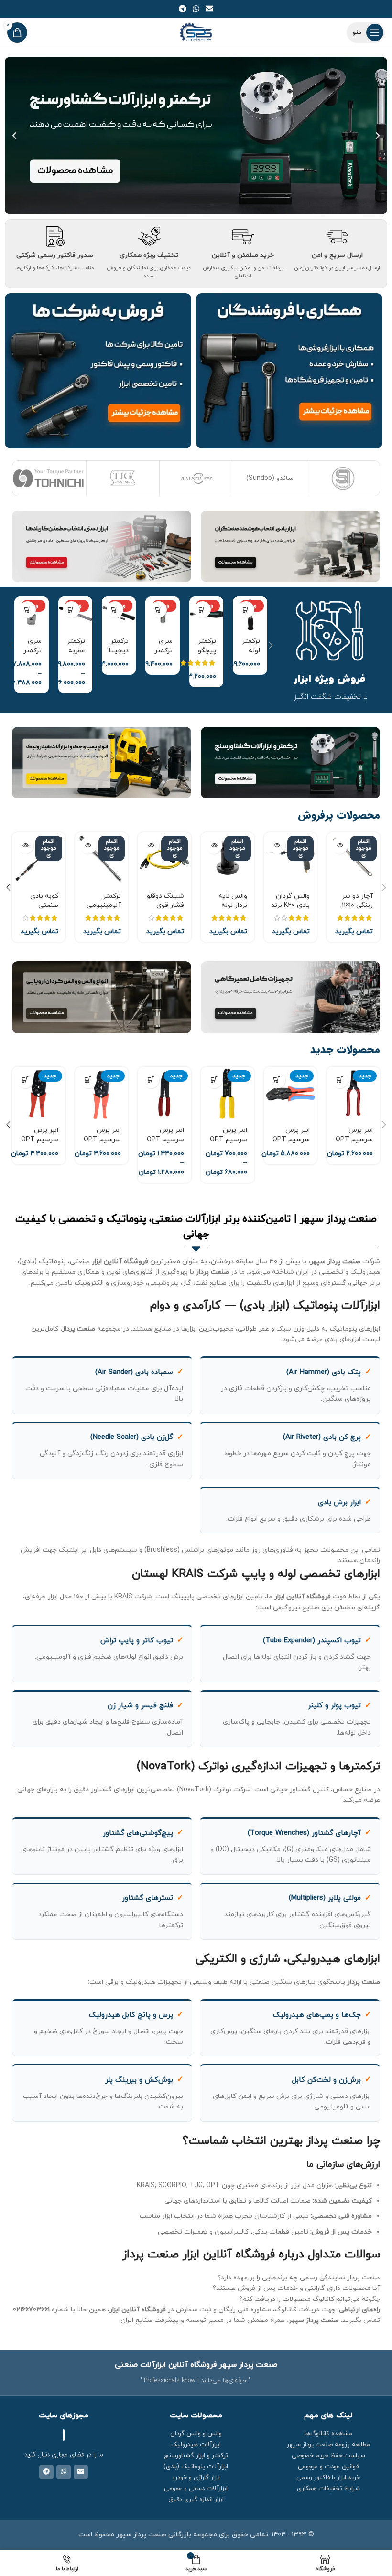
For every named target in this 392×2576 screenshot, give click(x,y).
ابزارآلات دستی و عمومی (196, 2489)
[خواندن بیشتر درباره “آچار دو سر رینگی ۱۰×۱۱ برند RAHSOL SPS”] (340, 846)
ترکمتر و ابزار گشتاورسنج (196, 2456)
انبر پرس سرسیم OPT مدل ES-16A (354, 1139)
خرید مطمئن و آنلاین (243, 255)
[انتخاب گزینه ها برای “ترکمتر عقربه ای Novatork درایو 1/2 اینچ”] (71, 610)
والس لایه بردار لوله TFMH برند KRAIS (232, 910)
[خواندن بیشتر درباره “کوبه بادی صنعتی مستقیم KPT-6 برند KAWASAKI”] (25, 846)
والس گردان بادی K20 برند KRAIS (290, 905)
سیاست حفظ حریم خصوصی (328, 2456)
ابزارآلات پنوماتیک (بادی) (196, 2467)
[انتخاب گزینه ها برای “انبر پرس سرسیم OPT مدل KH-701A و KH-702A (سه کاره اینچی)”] (151, 1080)
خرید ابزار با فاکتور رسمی (328, 2478)
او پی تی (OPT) (123, 478)
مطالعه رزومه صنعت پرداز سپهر (328, 2445)
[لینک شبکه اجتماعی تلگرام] (182, 9)
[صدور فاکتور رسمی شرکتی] (55, 236)
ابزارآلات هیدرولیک (196, 2445)
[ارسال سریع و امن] (337, 236)
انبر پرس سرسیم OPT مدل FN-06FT (290, 1139)
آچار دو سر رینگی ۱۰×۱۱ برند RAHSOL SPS (354, 910)
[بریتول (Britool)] (196, 478)
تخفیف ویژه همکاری (149, 255)
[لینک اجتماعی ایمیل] (210, 9)
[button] (378, 136)
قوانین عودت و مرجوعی (328, 2467)
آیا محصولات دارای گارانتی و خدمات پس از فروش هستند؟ (296, 2288)
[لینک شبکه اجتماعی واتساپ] (196, 9)
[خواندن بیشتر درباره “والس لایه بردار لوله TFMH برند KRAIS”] (214, 846)
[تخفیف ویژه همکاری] (149, 236)
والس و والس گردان (196, 2434)
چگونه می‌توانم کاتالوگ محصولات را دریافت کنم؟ (310, 2299)
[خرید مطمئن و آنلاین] (243, 236)
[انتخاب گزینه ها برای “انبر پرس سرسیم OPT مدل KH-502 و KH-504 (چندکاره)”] (214, 1080)
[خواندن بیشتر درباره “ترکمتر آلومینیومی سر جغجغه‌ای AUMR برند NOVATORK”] (88, 846)
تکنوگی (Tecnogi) (343, 478)
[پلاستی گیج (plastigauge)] (270, 478)
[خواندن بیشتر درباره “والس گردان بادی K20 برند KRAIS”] (277, 846)
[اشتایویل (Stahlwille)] (49, 478)
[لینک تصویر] (290, 546)
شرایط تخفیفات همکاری (328, 2489)
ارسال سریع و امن (337, 255)
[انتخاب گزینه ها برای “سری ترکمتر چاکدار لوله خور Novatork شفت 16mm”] (27, 610)
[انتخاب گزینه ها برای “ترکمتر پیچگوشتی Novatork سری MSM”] (202, 610)
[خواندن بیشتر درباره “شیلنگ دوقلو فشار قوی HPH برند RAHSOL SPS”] (151, 846)
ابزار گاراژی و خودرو (196, 2478)
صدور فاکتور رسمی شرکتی (55, 255)
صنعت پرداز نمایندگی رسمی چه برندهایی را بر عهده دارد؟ (299, 2278)
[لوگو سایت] (196, 32)
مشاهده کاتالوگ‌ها (328, 2434)
